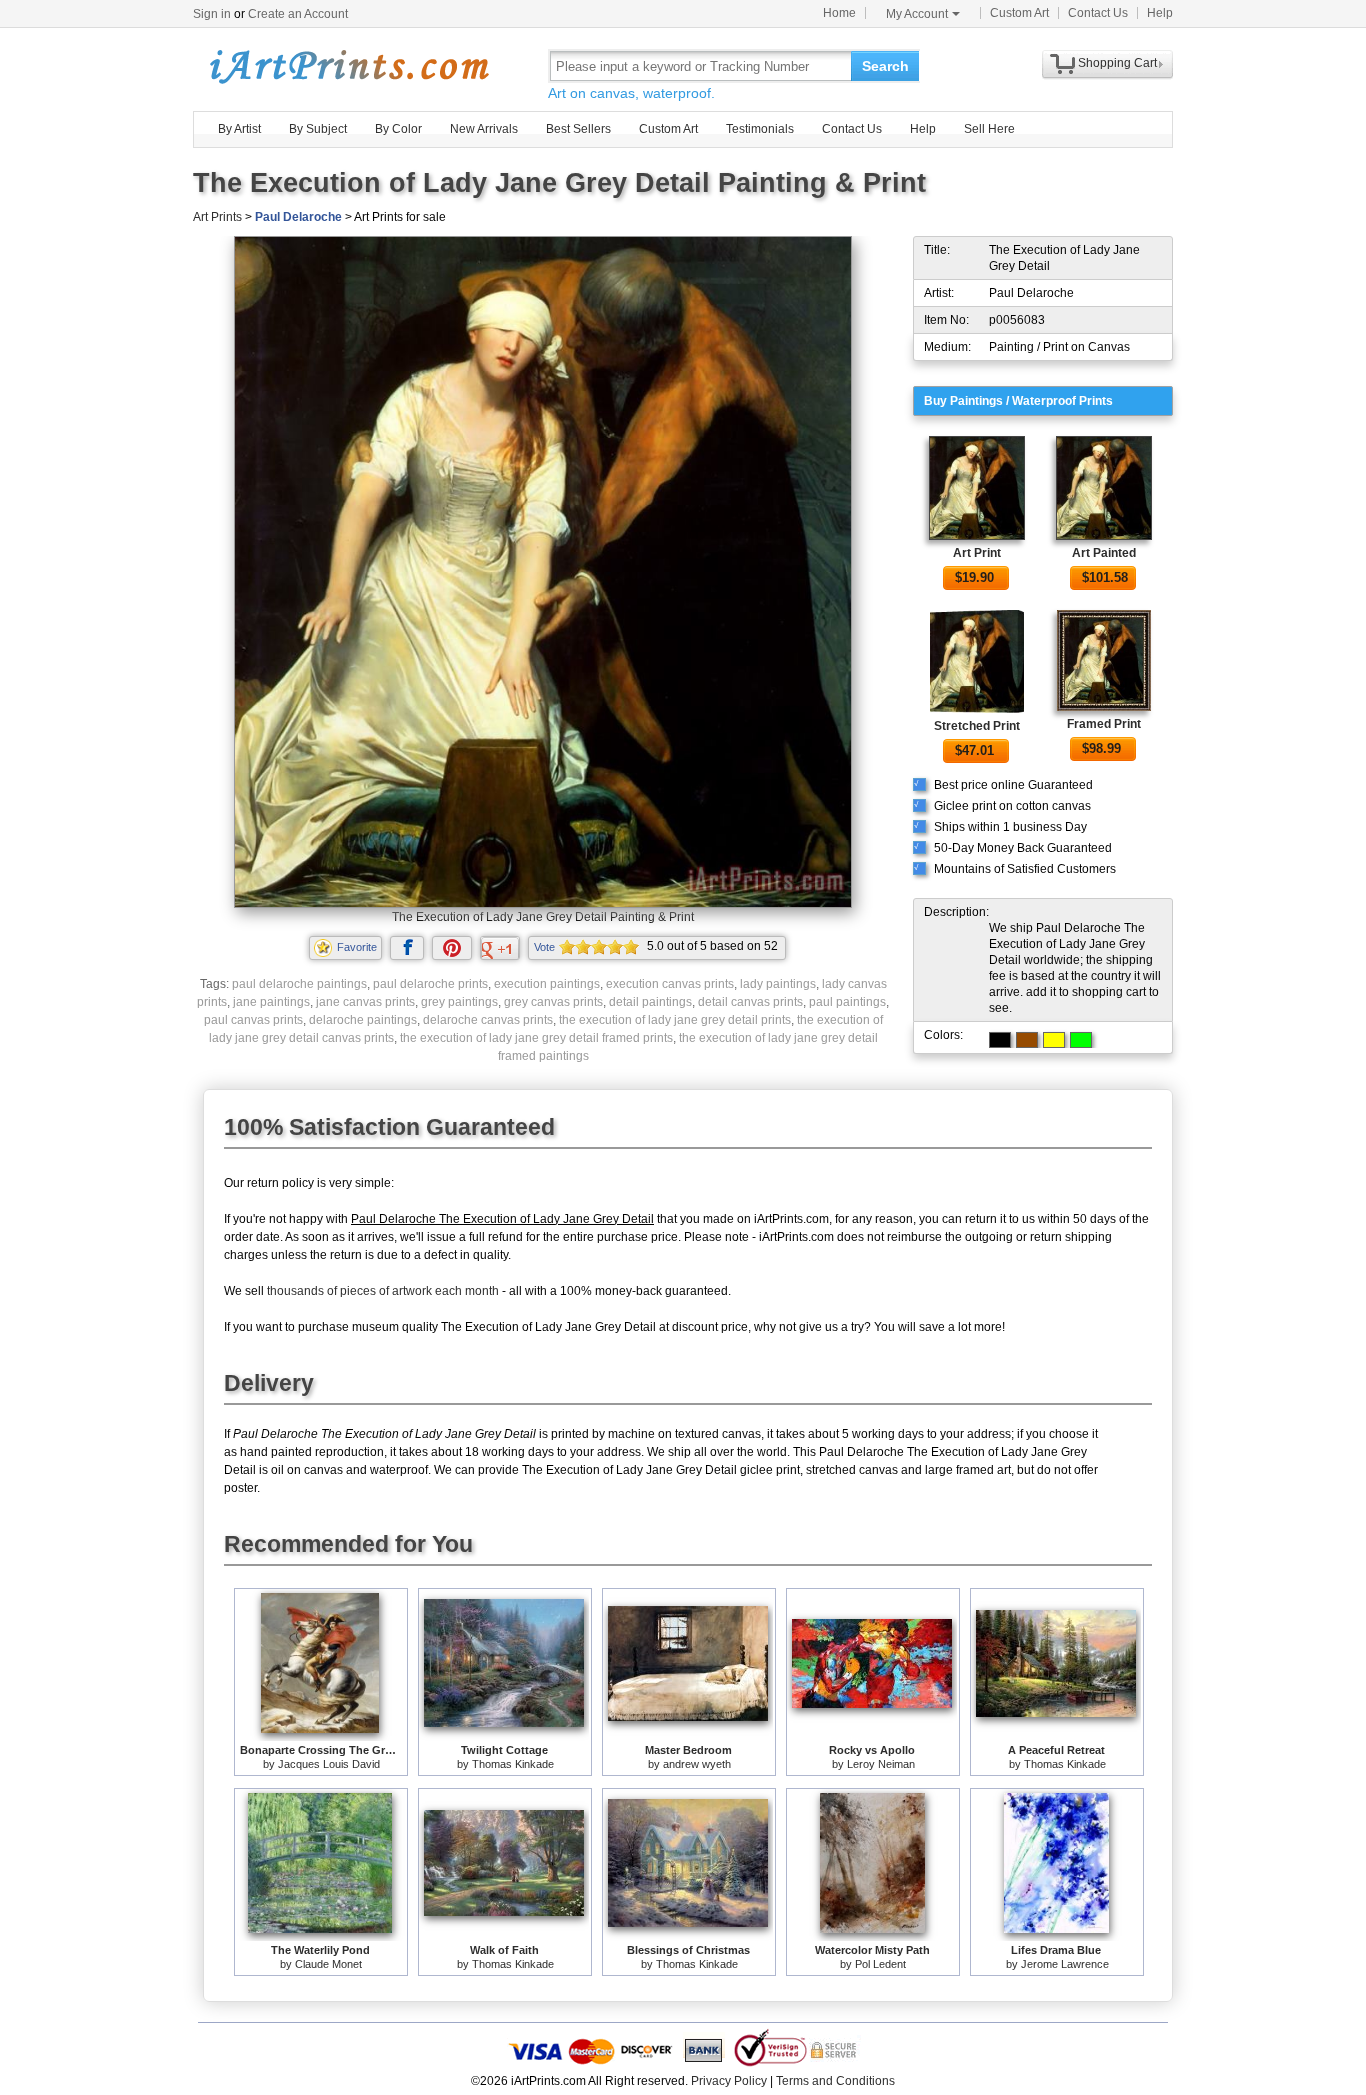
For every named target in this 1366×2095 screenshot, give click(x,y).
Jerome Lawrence (1065, 1964)
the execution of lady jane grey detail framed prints (536, 1038)
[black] (1000, 1040)
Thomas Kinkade (513, 1764)
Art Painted (1104, 553)
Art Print (977, 553)
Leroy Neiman (881, 1764)
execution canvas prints (670, 984)
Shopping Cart (1117, 63)
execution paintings (547, 984)
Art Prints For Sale (348, 65)
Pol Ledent (880, 1964)
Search (885, 66)
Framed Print (1104, 724)
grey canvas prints (553, 1002)
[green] (1081, 1040)
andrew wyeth (697, 1764)
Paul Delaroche (298, 217)
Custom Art (1019, 13)
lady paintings (778, 984)
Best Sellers (578, 129)
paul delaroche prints (430, 984)
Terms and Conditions (835, 2081)
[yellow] (1054, 1040)
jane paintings (271, 1002)
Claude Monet (328, 1964)
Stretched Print (977, 726)
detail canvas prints (750, 1002)
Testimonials (760, 129)
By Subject (318, 129)
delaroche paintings (363, 1020)
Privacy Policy (729, 2081)
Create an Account (298, 14)
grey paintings (459, 1002)
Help (1160, 13)
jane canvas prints (365, 1002)
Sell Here (989, 129)
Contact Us (1098, 13)
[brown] (1027, 1040)
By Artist (239, 129)
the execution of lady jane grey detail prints (675, 1020)
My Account (917, 14)
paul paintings (847, 1002)
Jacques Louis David (329, 1764)
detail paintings (650, 1002)
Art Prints (217, 217)
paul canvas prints (253, 1020)
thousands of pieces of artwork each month (383, 1291)
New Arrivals (484, 129)
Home (839, 13)
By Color (398, 129)
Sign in (212, 14)
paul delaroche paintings (299, 984)
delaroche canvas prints (488, 1020)
